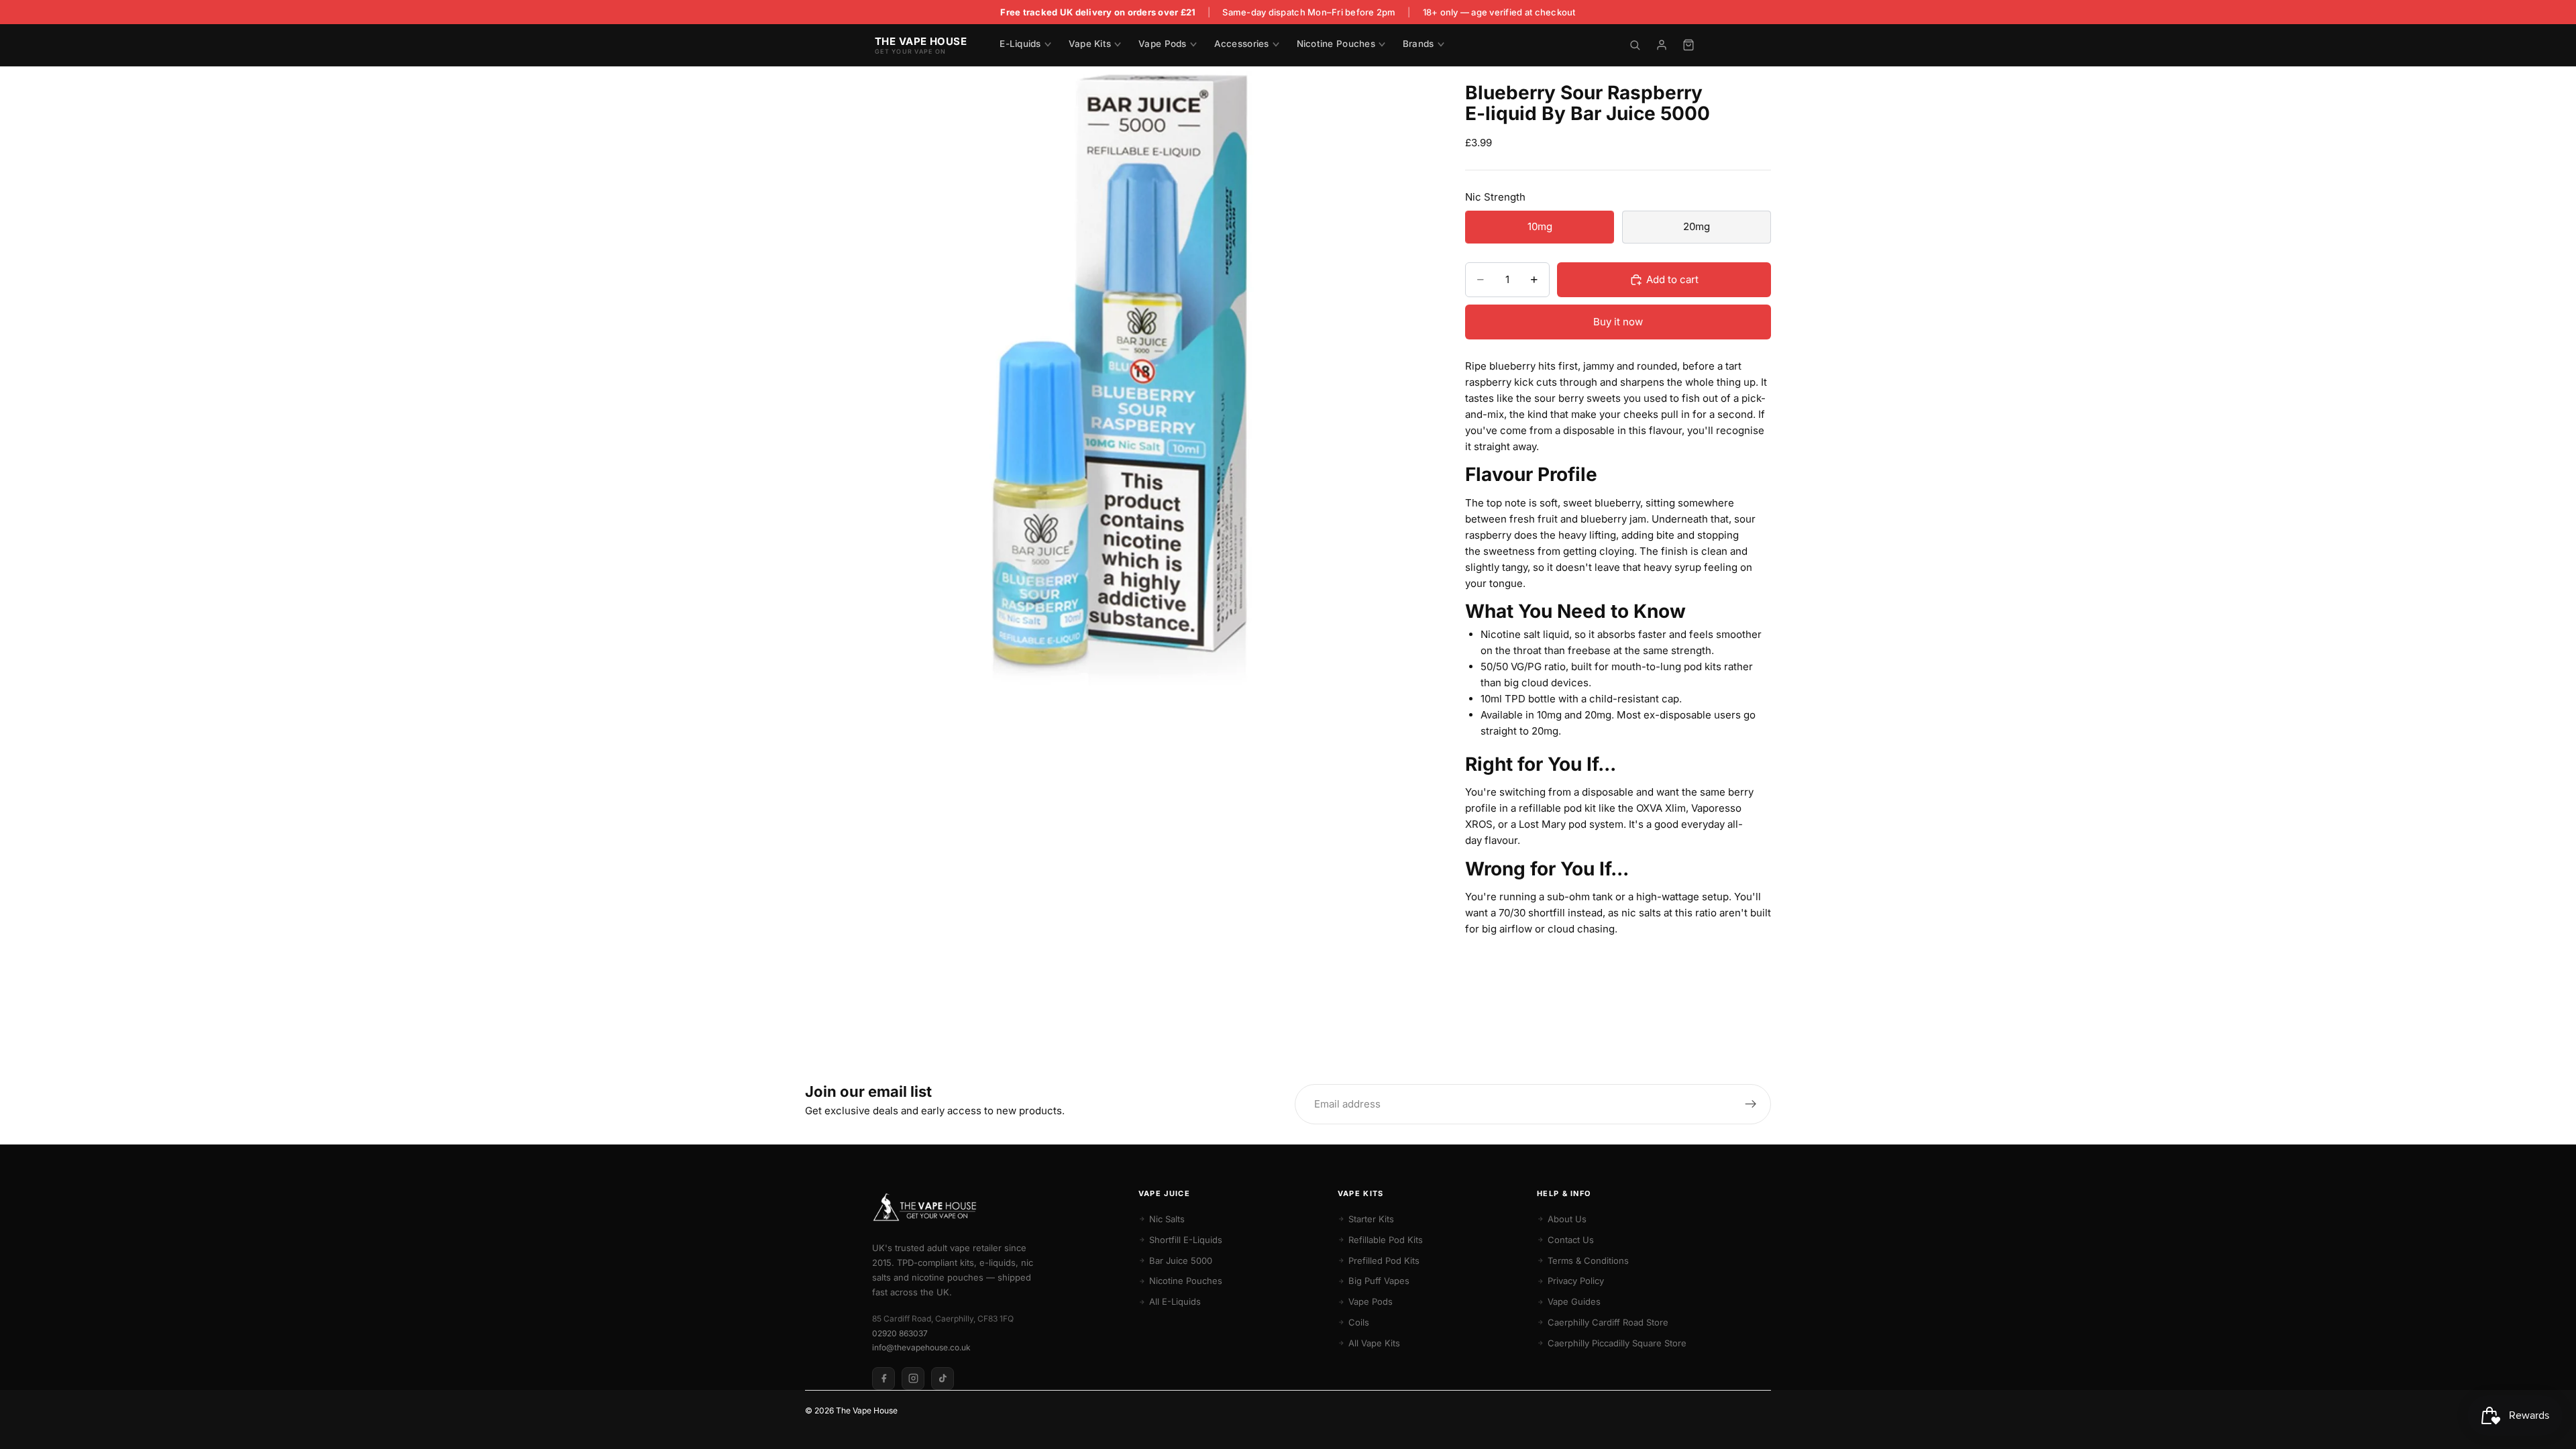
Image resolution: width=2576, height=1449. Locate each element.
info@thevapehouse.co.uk (921, 1347)
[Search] (1635, 45)
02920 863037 (900, 1333)
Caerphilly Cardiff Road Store (1608, 1322)
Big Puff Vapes (1379, 1281)
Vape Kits (1090, 44)
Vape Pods (1162, 44)
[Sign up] (1751, 1104)
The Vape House (867, 1410)
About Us (1567, 1219)
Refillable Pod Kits (1386, 1240)
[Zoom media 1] (1119, 380)
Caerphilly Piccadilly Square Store (1617, 1343)
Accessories (1242, 44)
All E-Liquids (1175, 1301)
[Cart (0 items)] (1688, 45)
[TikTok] (943, 1379)
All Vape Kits (1374, 1343)
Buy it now (1618, 322)
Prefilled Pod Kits (1384, 1260)
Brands (1418, 44)
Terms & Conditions (1588, 1260)
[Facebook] (883, 1379)
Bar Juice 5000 (1181, 1260)
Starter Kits (1371, 1219)
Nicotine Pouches (1336, 44)
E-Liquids (1020, 44)
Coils (1359, 1322)
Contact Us (1571, 1240)
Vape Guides (1574, 1301)
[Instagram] (913, 1379)
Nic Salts (1167, 1219)
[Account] (1662, 45)
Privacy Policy (1576, 1281)
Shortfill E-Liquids (1186, 1240)
